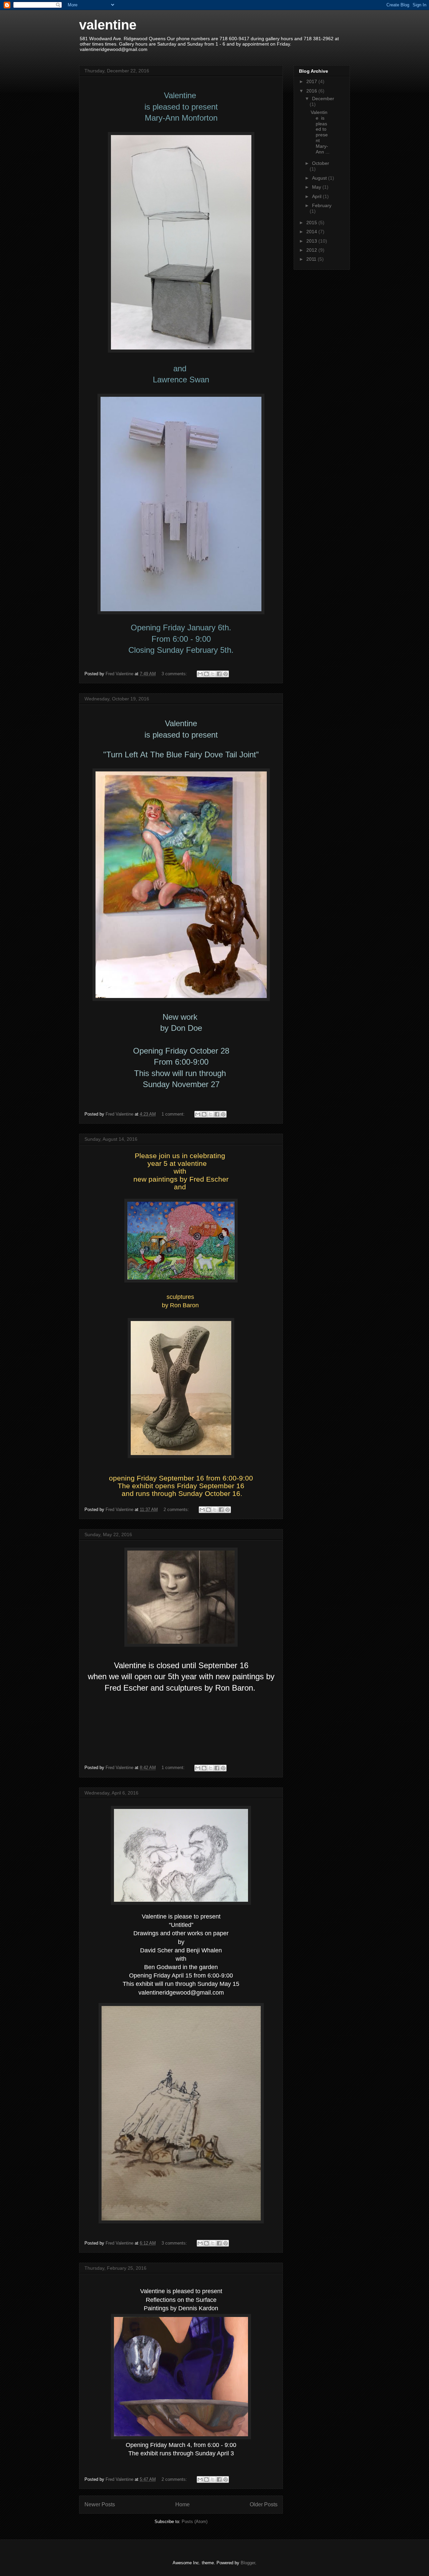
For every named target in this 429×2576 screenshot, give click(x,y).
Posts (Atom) (195, 2522)
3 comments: (175, 674)
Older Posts (264, 2504)
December (323, 99)
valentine (108, 25)
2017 (312, 81)
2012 (312, 250)
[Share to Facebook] (219, 674)
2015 (312, 223)
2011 (312, 259)
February (322, 205)
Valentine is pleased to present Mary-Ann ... (320, 132)
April (317, 196)
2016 (312, 91)
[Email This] (200, 674)
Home (182, 2504)
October (321, 163)
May (317, 187)
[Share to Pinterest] (226, 674)
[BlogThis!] (206, 674)
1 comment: (174, 1114)
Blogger (248, 2563)
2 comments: (177, 1510)
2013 (312, 241)
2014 (312, 232)
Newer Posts (100, 2504)
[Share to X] (213, 674)
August (320, 178)
